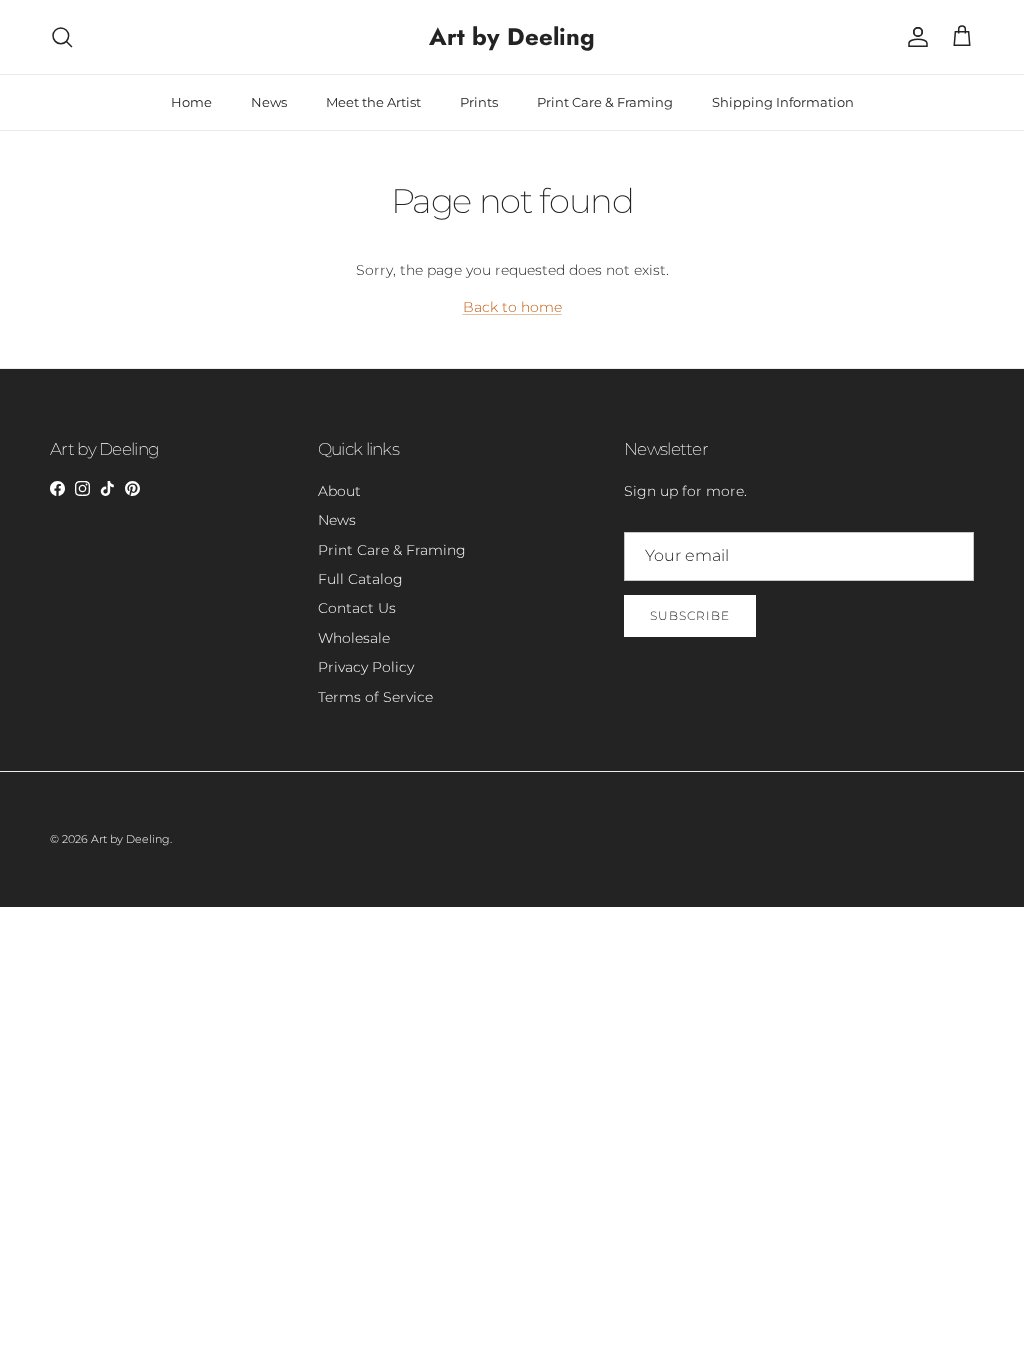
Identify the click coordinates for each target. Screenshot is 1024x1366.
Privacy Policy (366, 667)
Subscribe (690, 615)
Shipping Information (783, 102)
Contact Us (357, 608)
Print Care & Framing (605, 102)
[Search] (62, 37)
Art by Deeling (130, 839)
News (269, 102)
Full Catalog (360, 579)
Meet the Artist (373, 102)
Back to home (512, 307)
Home (191, 102)
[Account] (914, 37)
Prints (479, 102)
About (339, 491)
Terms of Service (375, 697)
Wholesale (354, 638)
